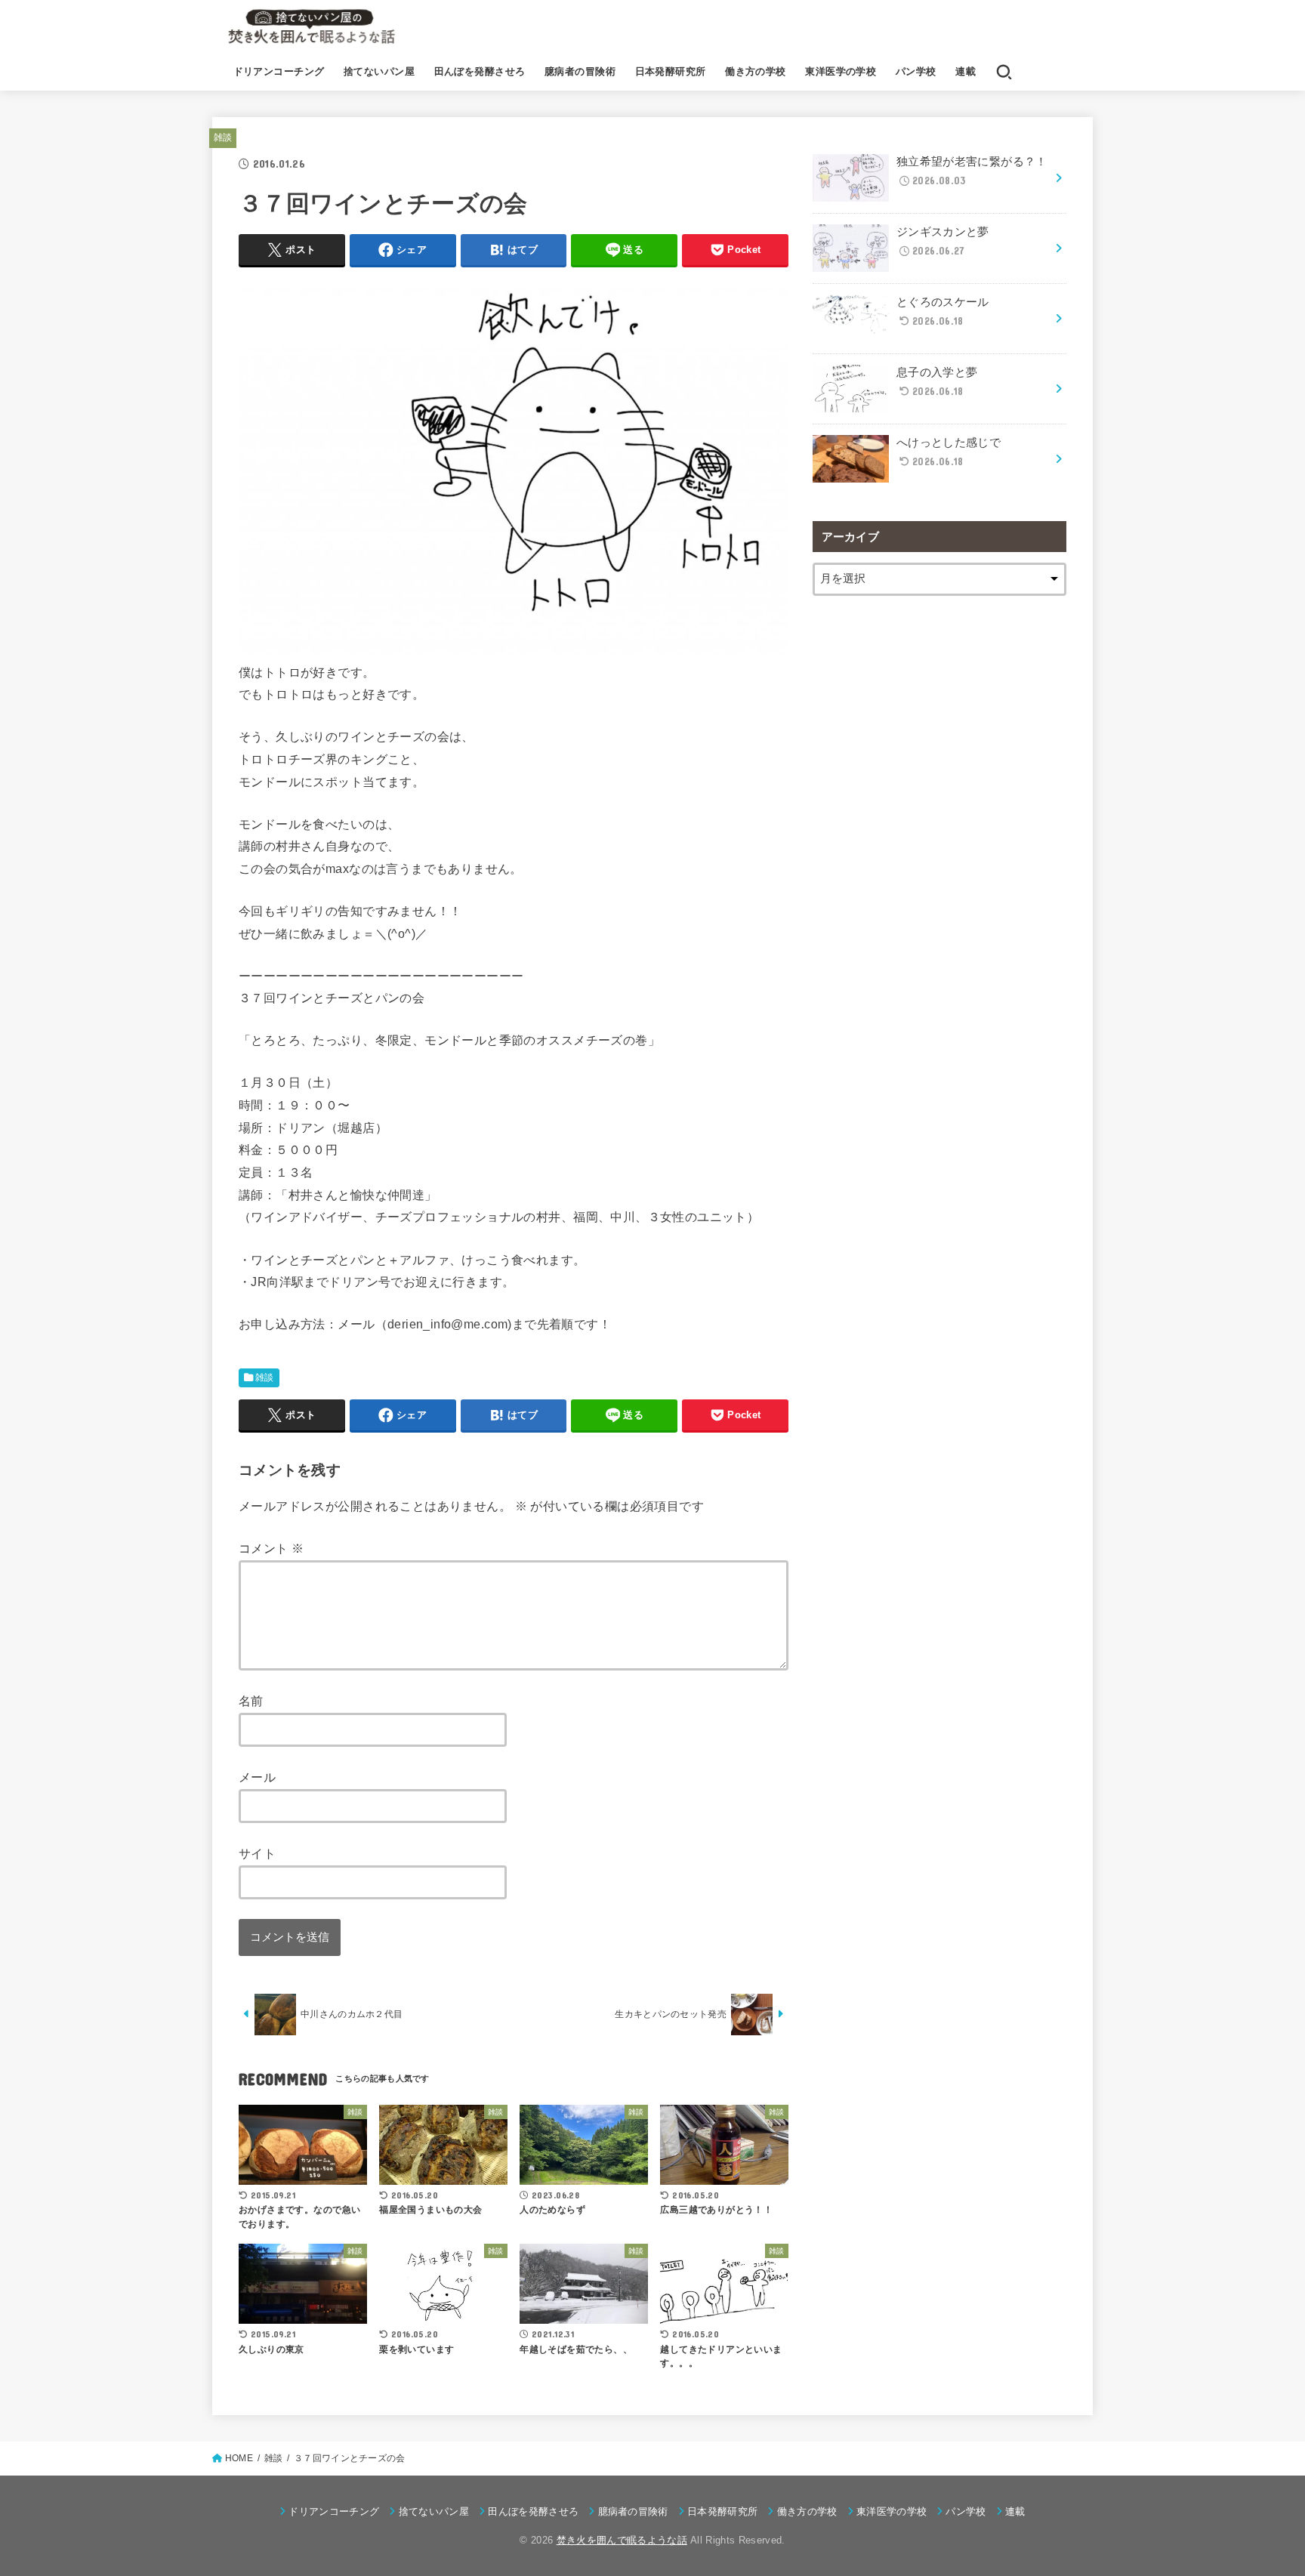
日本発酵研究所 (671, 71)
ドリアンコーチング (279, 71)
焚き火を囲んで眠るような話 (622, 2540)
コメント (271, 1548)
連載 (966, 71)
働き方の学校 (755, 71)
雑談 (223, 137)
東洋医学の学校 (841, 71)
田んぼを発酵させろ (480, 71)
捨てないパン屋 (379, 71)
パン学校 (916, 71)
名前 (251, 1701)
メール (257, 1777)
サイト (257, 1853)
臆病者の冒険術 (580, 71)
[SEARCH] (1004, 72)
